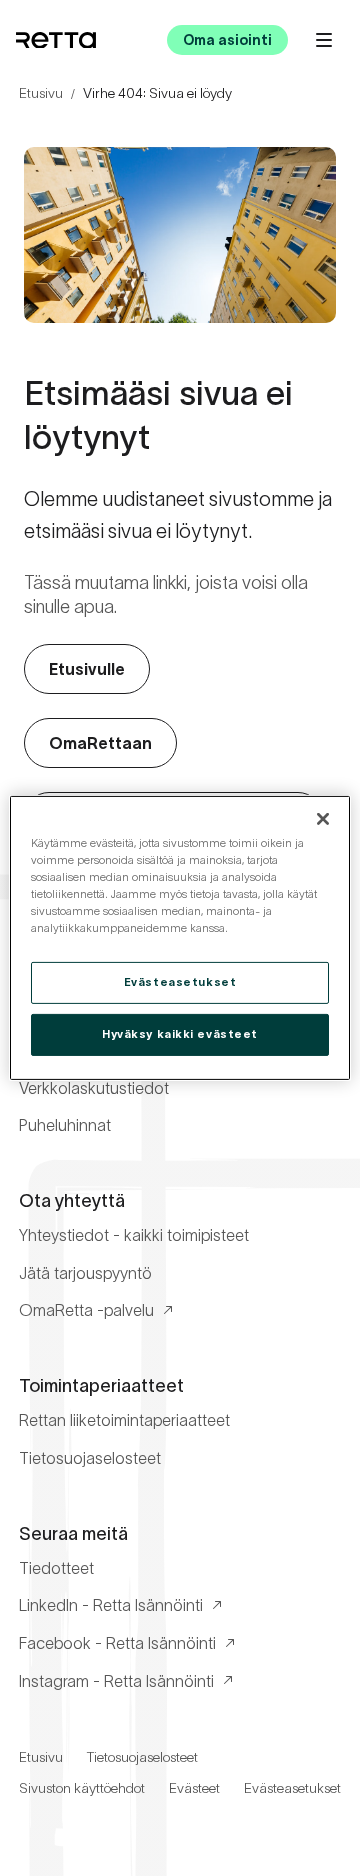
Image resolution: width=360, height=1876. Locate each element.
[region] (180, 938)
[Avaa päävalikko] (324, 40)
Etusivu (41, 93)
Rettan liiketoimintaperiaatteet (124, 1420)
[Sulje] (323, 819)
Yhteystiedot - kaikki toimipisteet (134, 1235)
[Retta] (56, 40)
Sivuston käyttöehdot (82, 1788)
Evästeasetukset (292, 1788)
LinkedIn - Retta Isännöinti (111, 1605)
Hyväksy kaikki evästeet (180, 1034)
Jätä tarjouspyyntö (85, 1273)
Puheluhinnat (65, 1125)
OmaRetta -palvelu (86, 1310)
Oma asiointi (227, 40)
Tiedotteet (56, 1568)
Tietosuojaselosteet (90, 1458)
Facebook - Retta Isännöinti (117, 1643)
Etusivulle (87, 669)
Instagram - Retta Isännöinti (116, 1681)
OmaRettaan (100, 743)
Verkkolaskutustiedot (94, 1088)
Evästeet (194, 1788)
